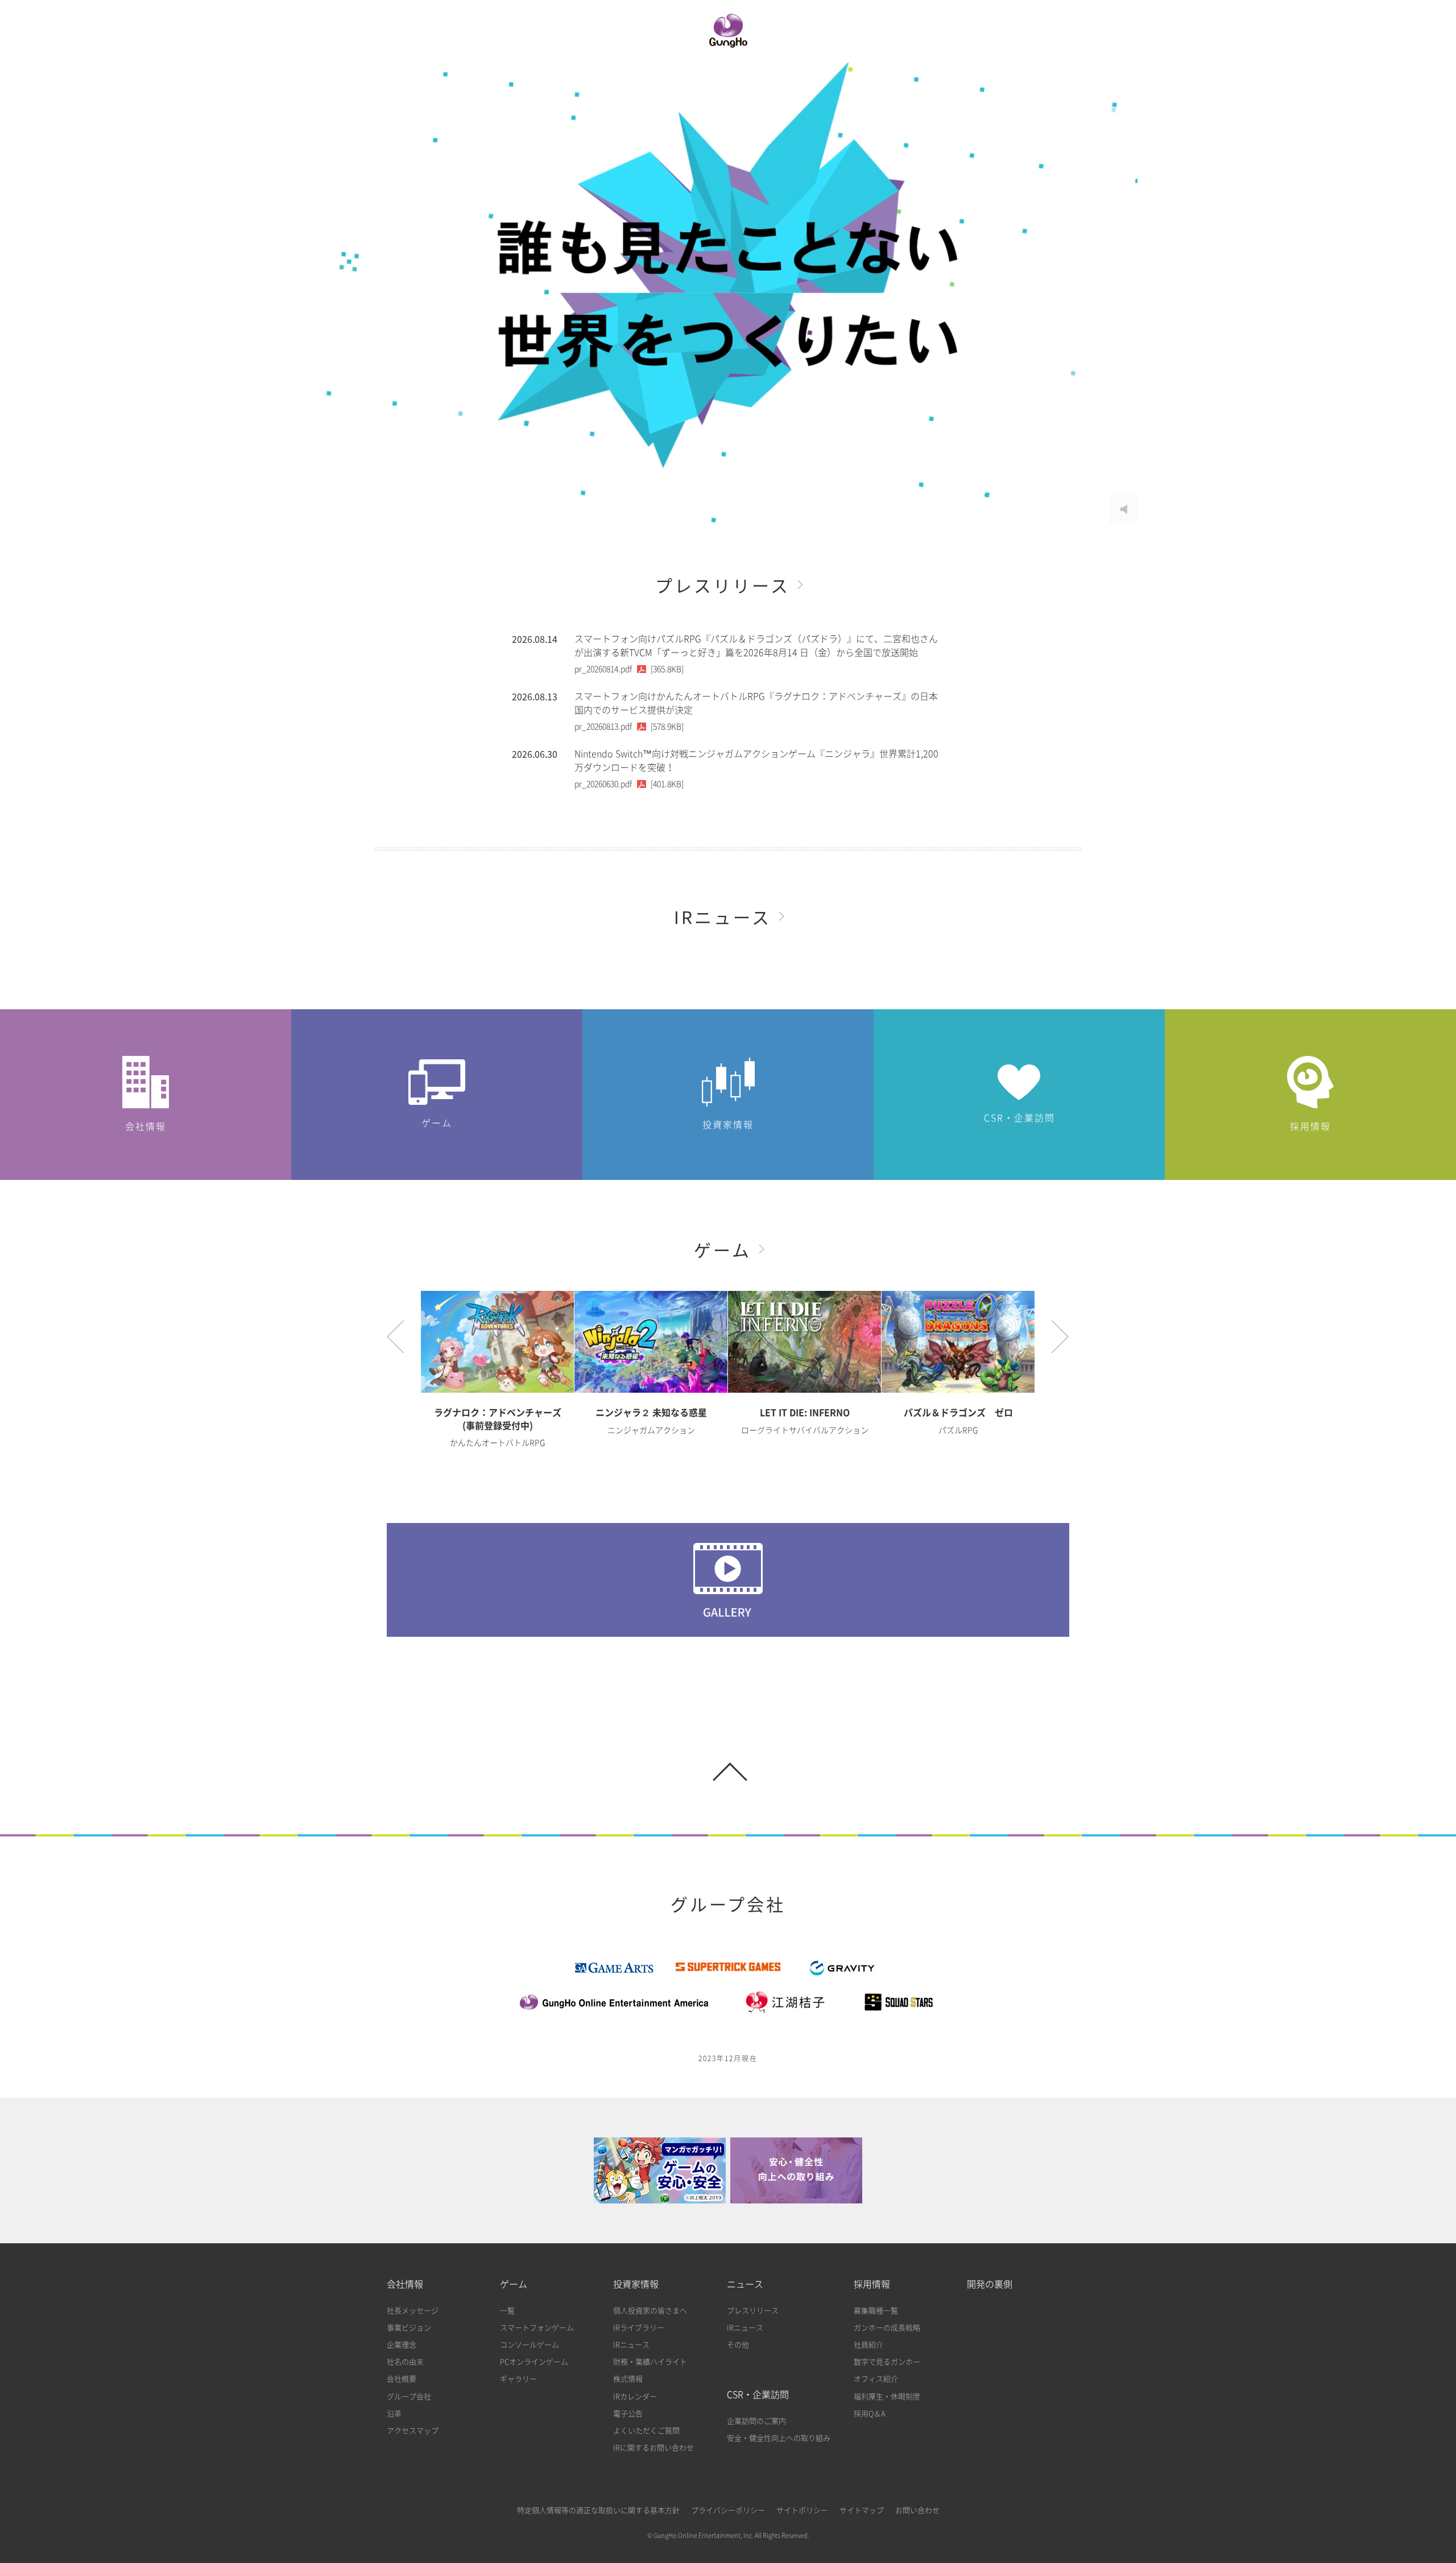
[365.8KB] (629, 669)
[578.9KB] (629, 727)
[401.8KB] (629, 784)
